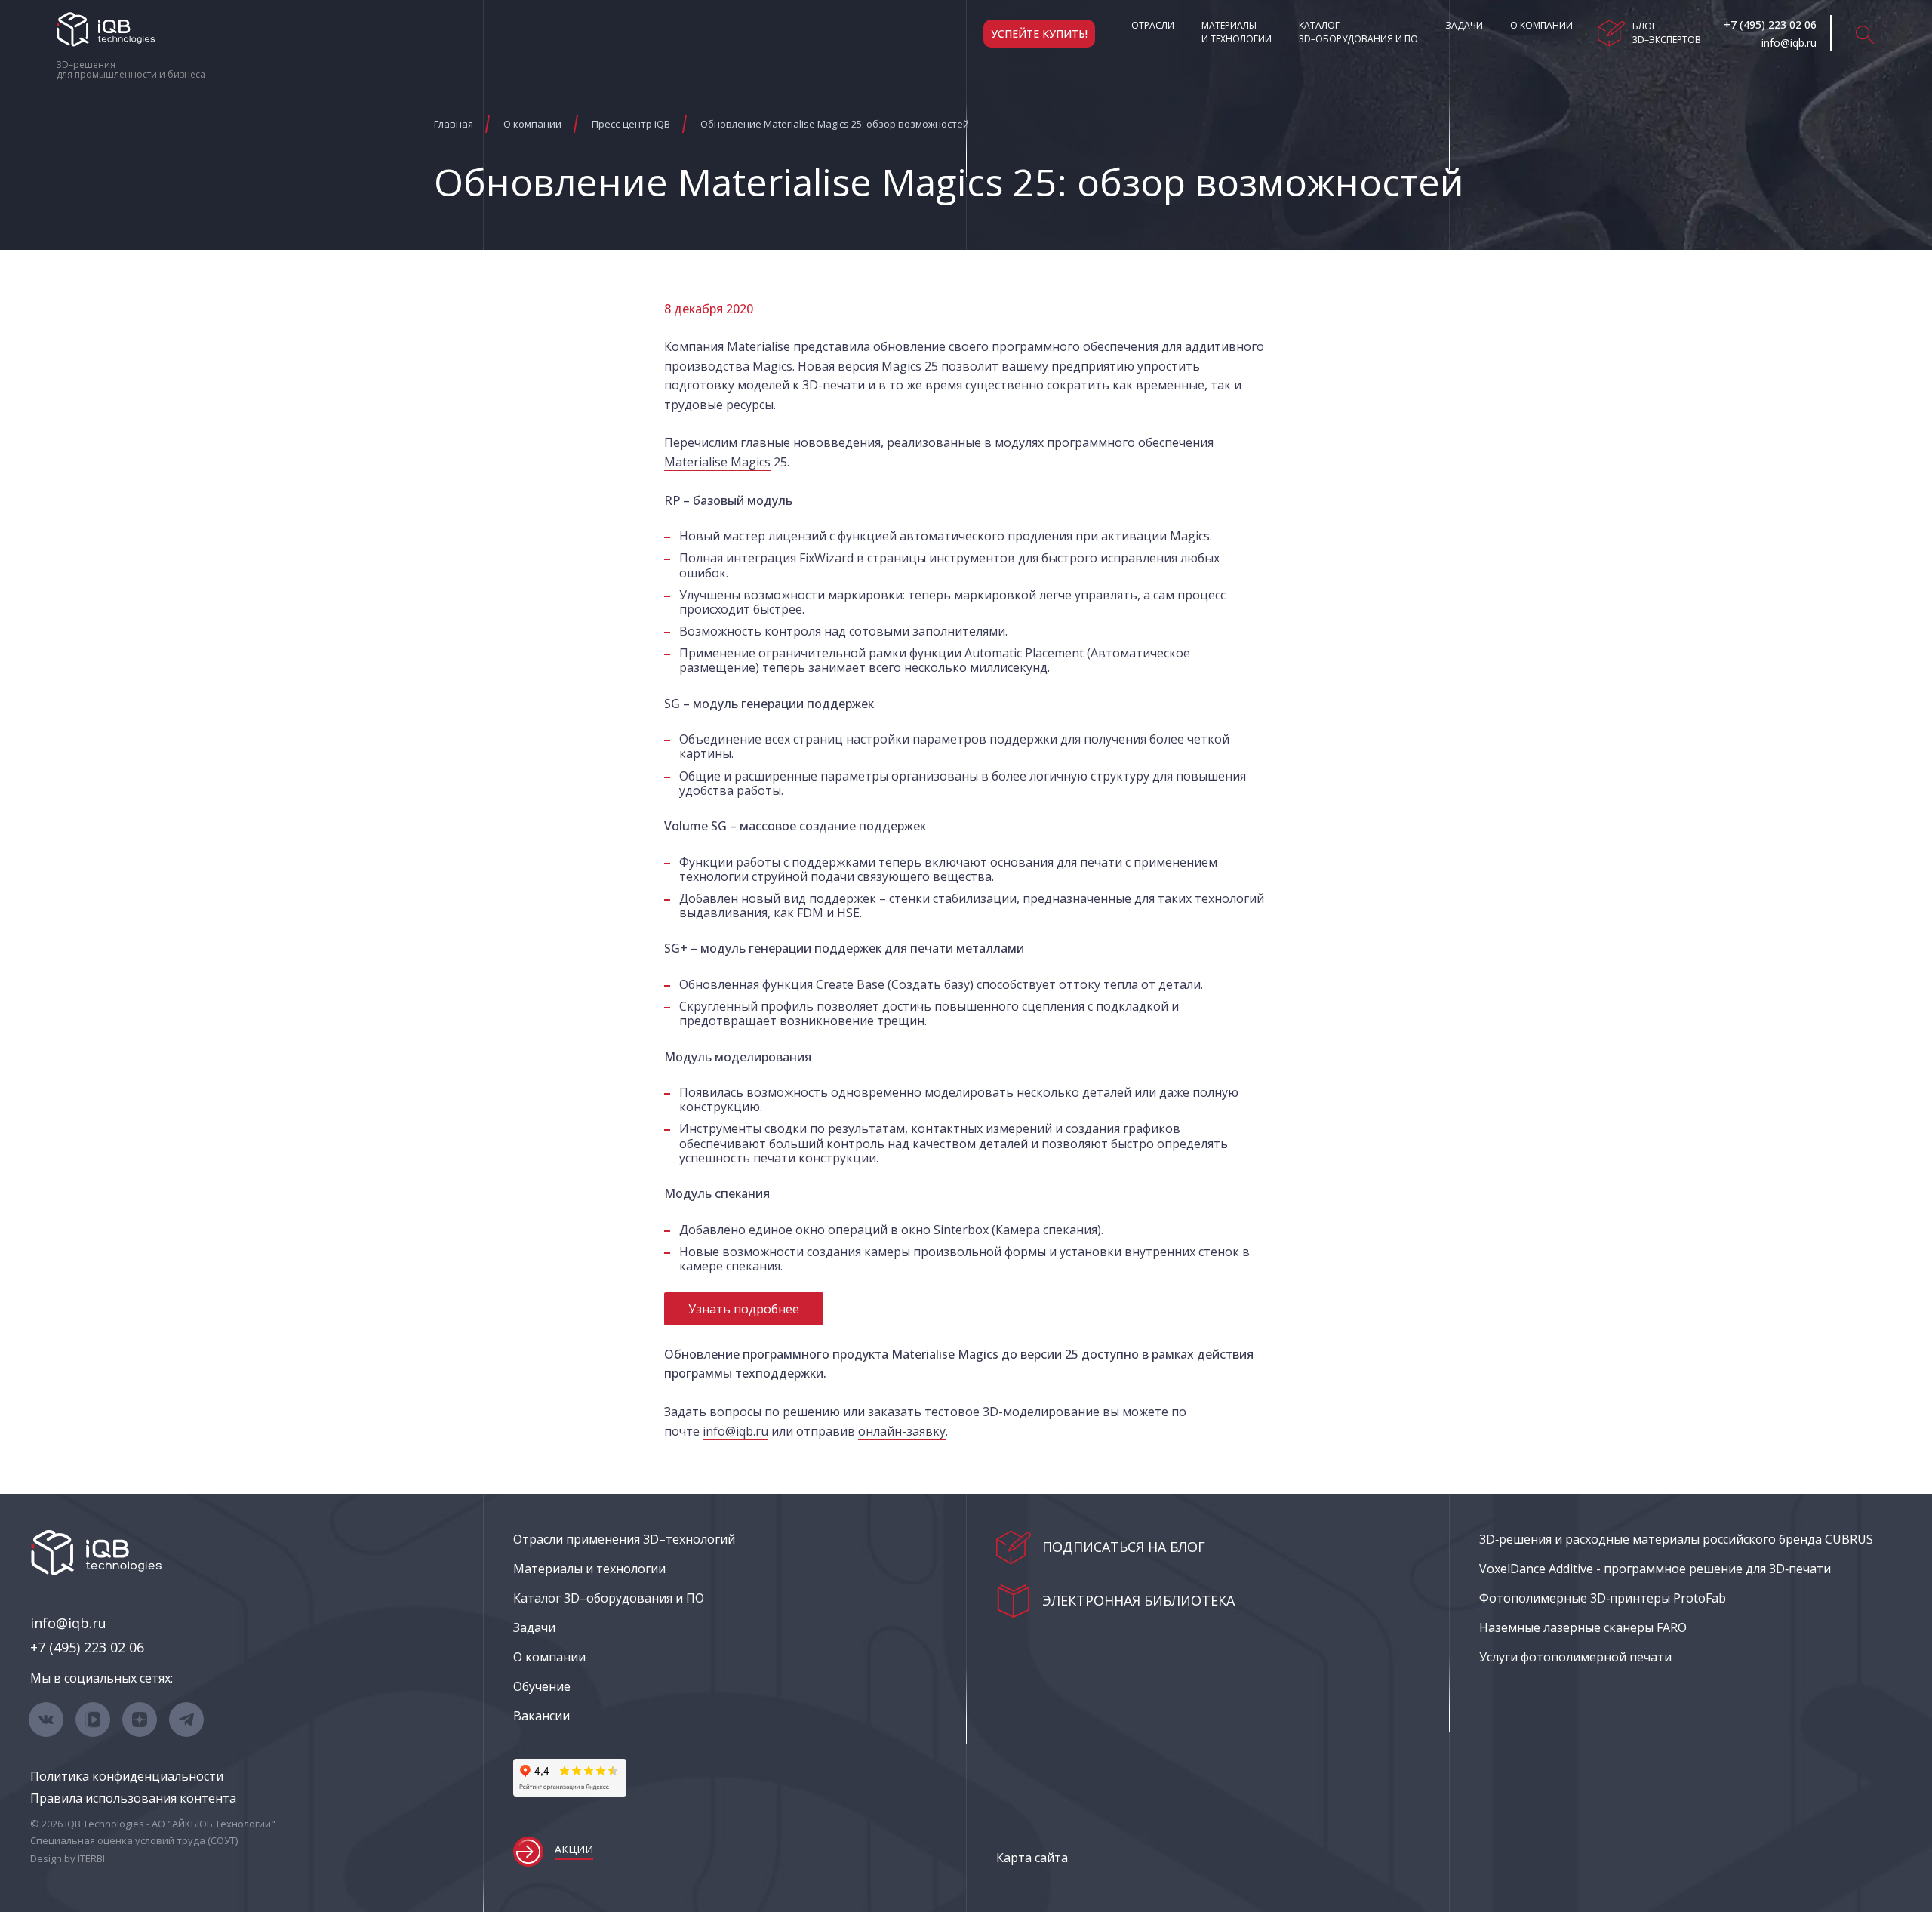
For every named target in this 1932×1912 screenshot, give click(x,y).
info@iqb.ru (735, 1431)
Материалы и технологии (1237, 32)
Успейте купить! (1039, 34)
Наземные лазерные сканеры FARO (1583, 1627)
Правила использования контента (133, 1798)
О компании (1541, 25)
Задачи (1464, 25)
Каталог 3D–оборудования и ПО (1358, 32)
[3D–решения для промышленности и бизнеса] (106, 29)
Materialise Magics (717, 462)
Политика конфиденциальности (127, 1776)
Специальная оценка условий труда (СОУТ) (134, 1840)
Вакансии (541, 1716)
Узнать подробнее (744, 1309)
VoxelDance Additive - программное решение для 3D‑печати (1655, 1569)
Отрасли (1153, 25)
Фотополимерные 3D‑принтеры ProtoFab (1603, 1598)
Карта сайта (1032, 1858)
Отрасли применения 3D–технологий (624, 1539)
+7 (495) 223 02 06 (87, 1647)
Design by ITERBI (68, 1858)
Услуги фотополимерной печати (1575, 1657)
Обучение (542, 1686)
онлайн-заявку (902, 1431)
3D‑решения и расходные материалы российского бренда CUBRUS (1676, 1539)
